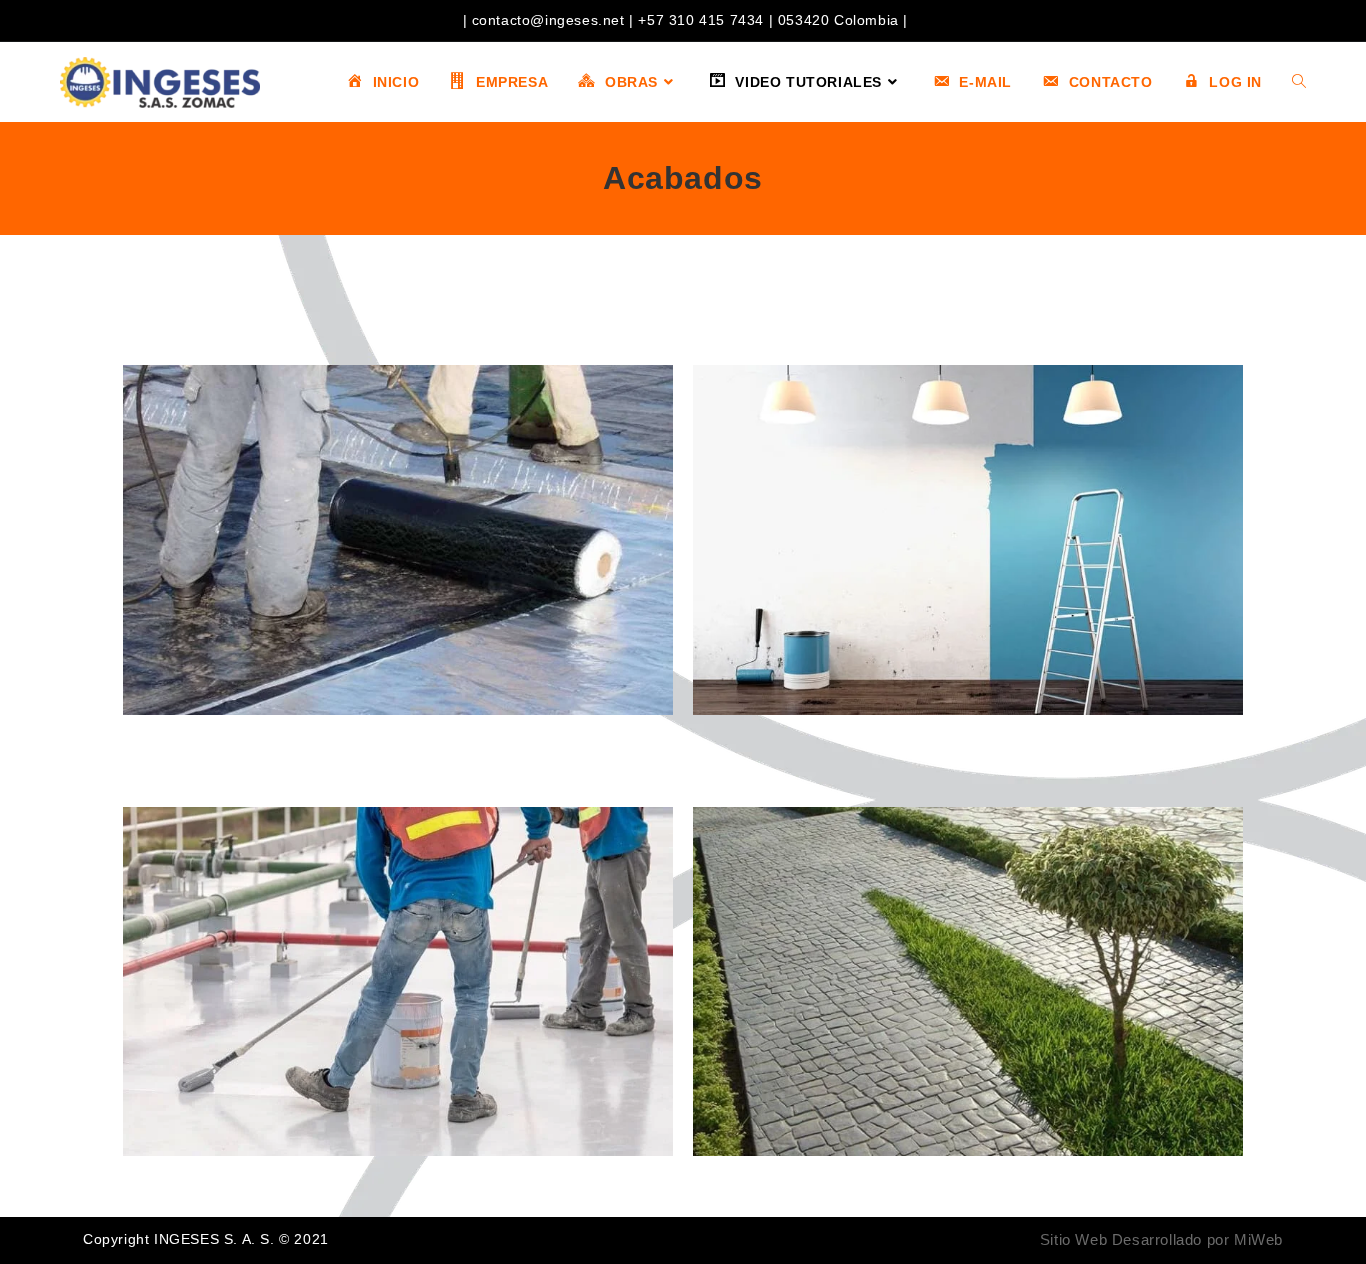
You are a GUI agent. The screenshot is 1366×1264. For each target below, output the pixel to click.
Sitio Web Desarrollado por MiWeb (1161, 1239)
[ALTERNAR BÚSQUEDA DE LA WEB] (1299, 82)
